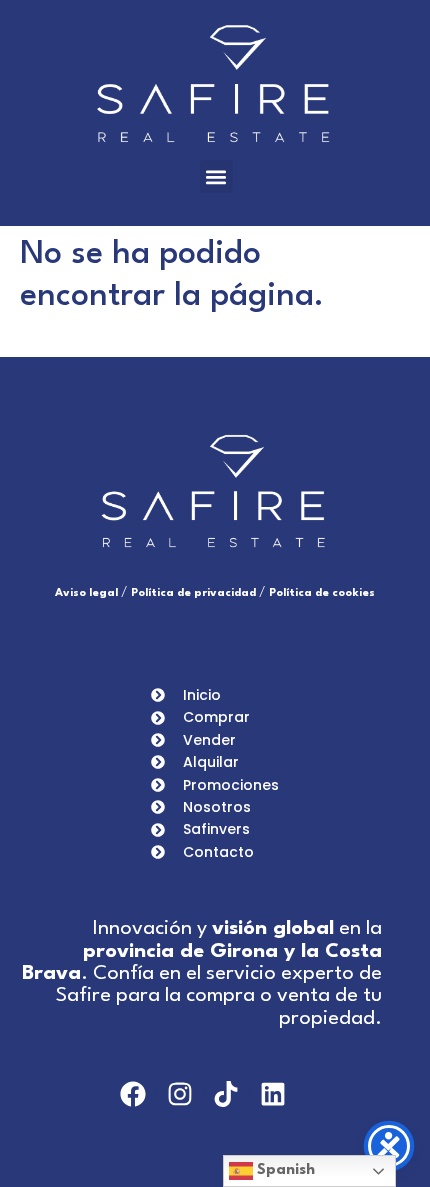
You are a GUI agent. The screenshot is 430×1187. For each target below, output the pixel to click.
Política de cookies (322, 593)
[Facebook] (132, 1093)
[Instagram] (179, 1093)
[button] (216, 176)
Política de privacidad (193, 593)
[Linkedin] (273, 1093)
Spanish (284, 1170)
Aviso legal (86, 593)
